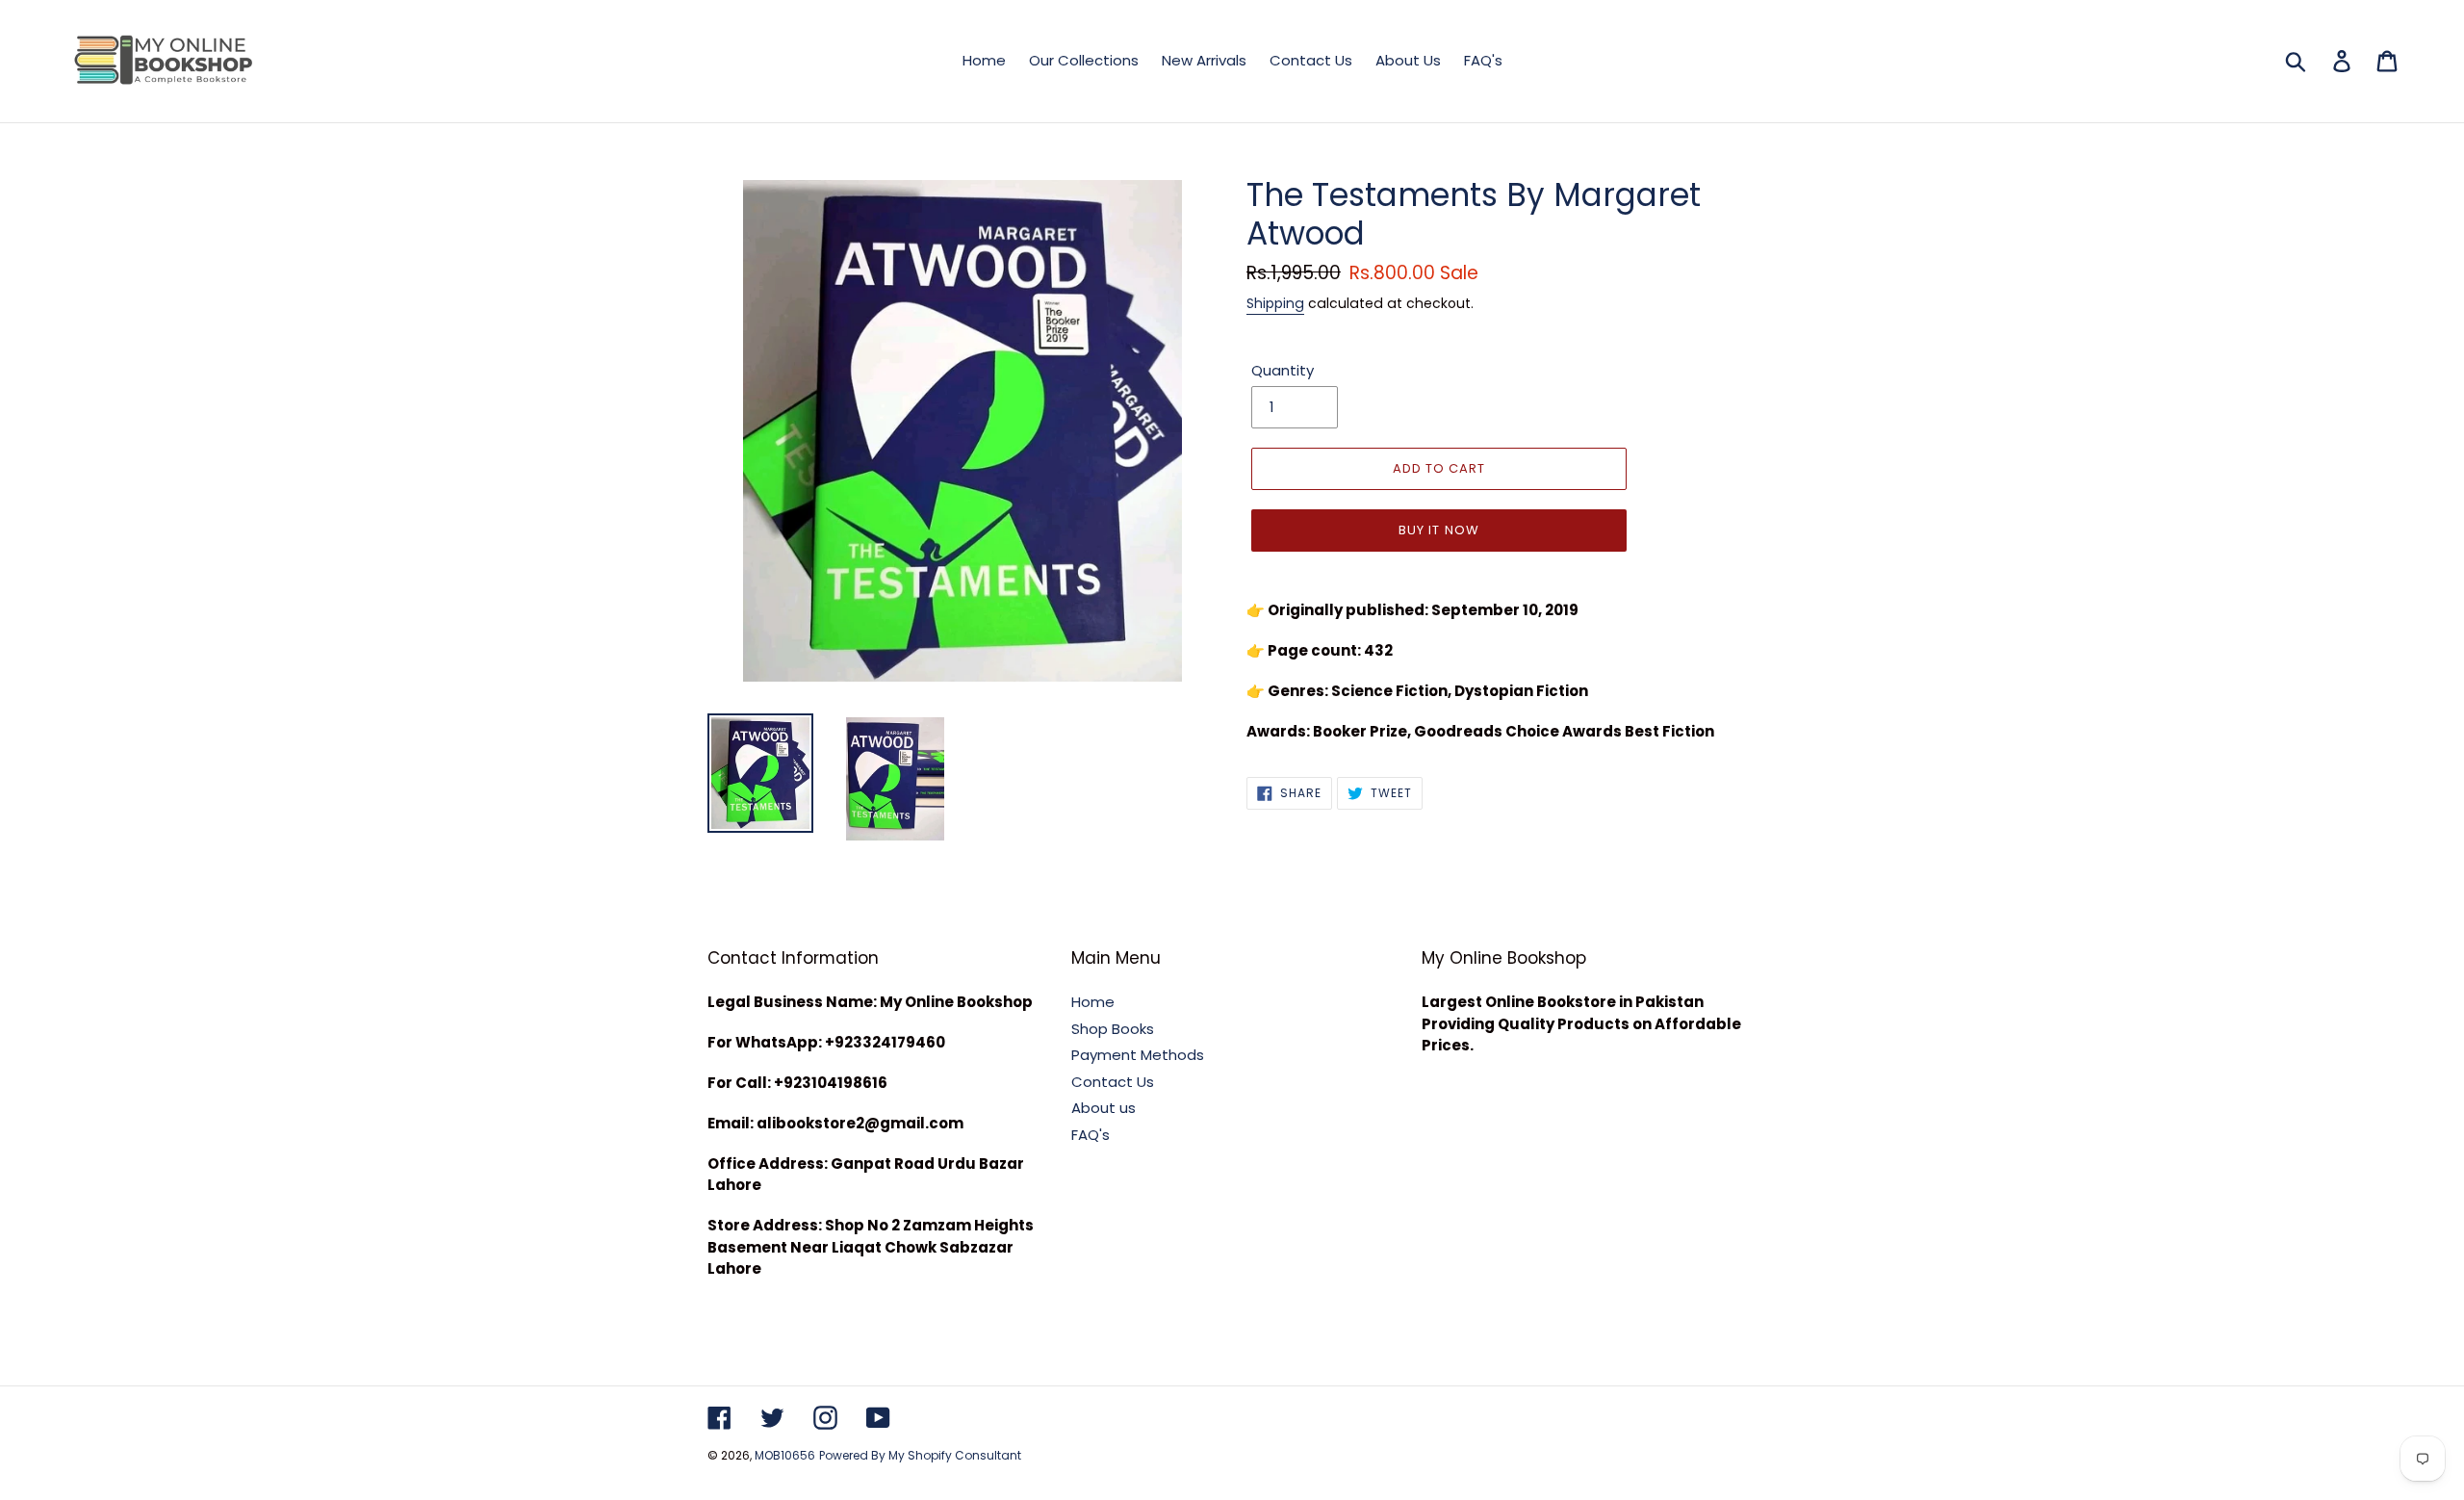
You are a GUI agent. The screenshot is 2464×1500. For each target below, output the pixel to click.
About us (1104, 1108)
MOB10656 (785, 1455)
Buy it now (1438, 530)
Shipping (1275, 303)
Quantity (1283, 370)
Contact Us (1113, 1082)
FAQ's (1091, 1135)
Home (1093, 1002)
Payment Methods (1138, 1055)
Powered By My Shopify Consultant (920, 1455)
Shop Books (1113, 1029)
